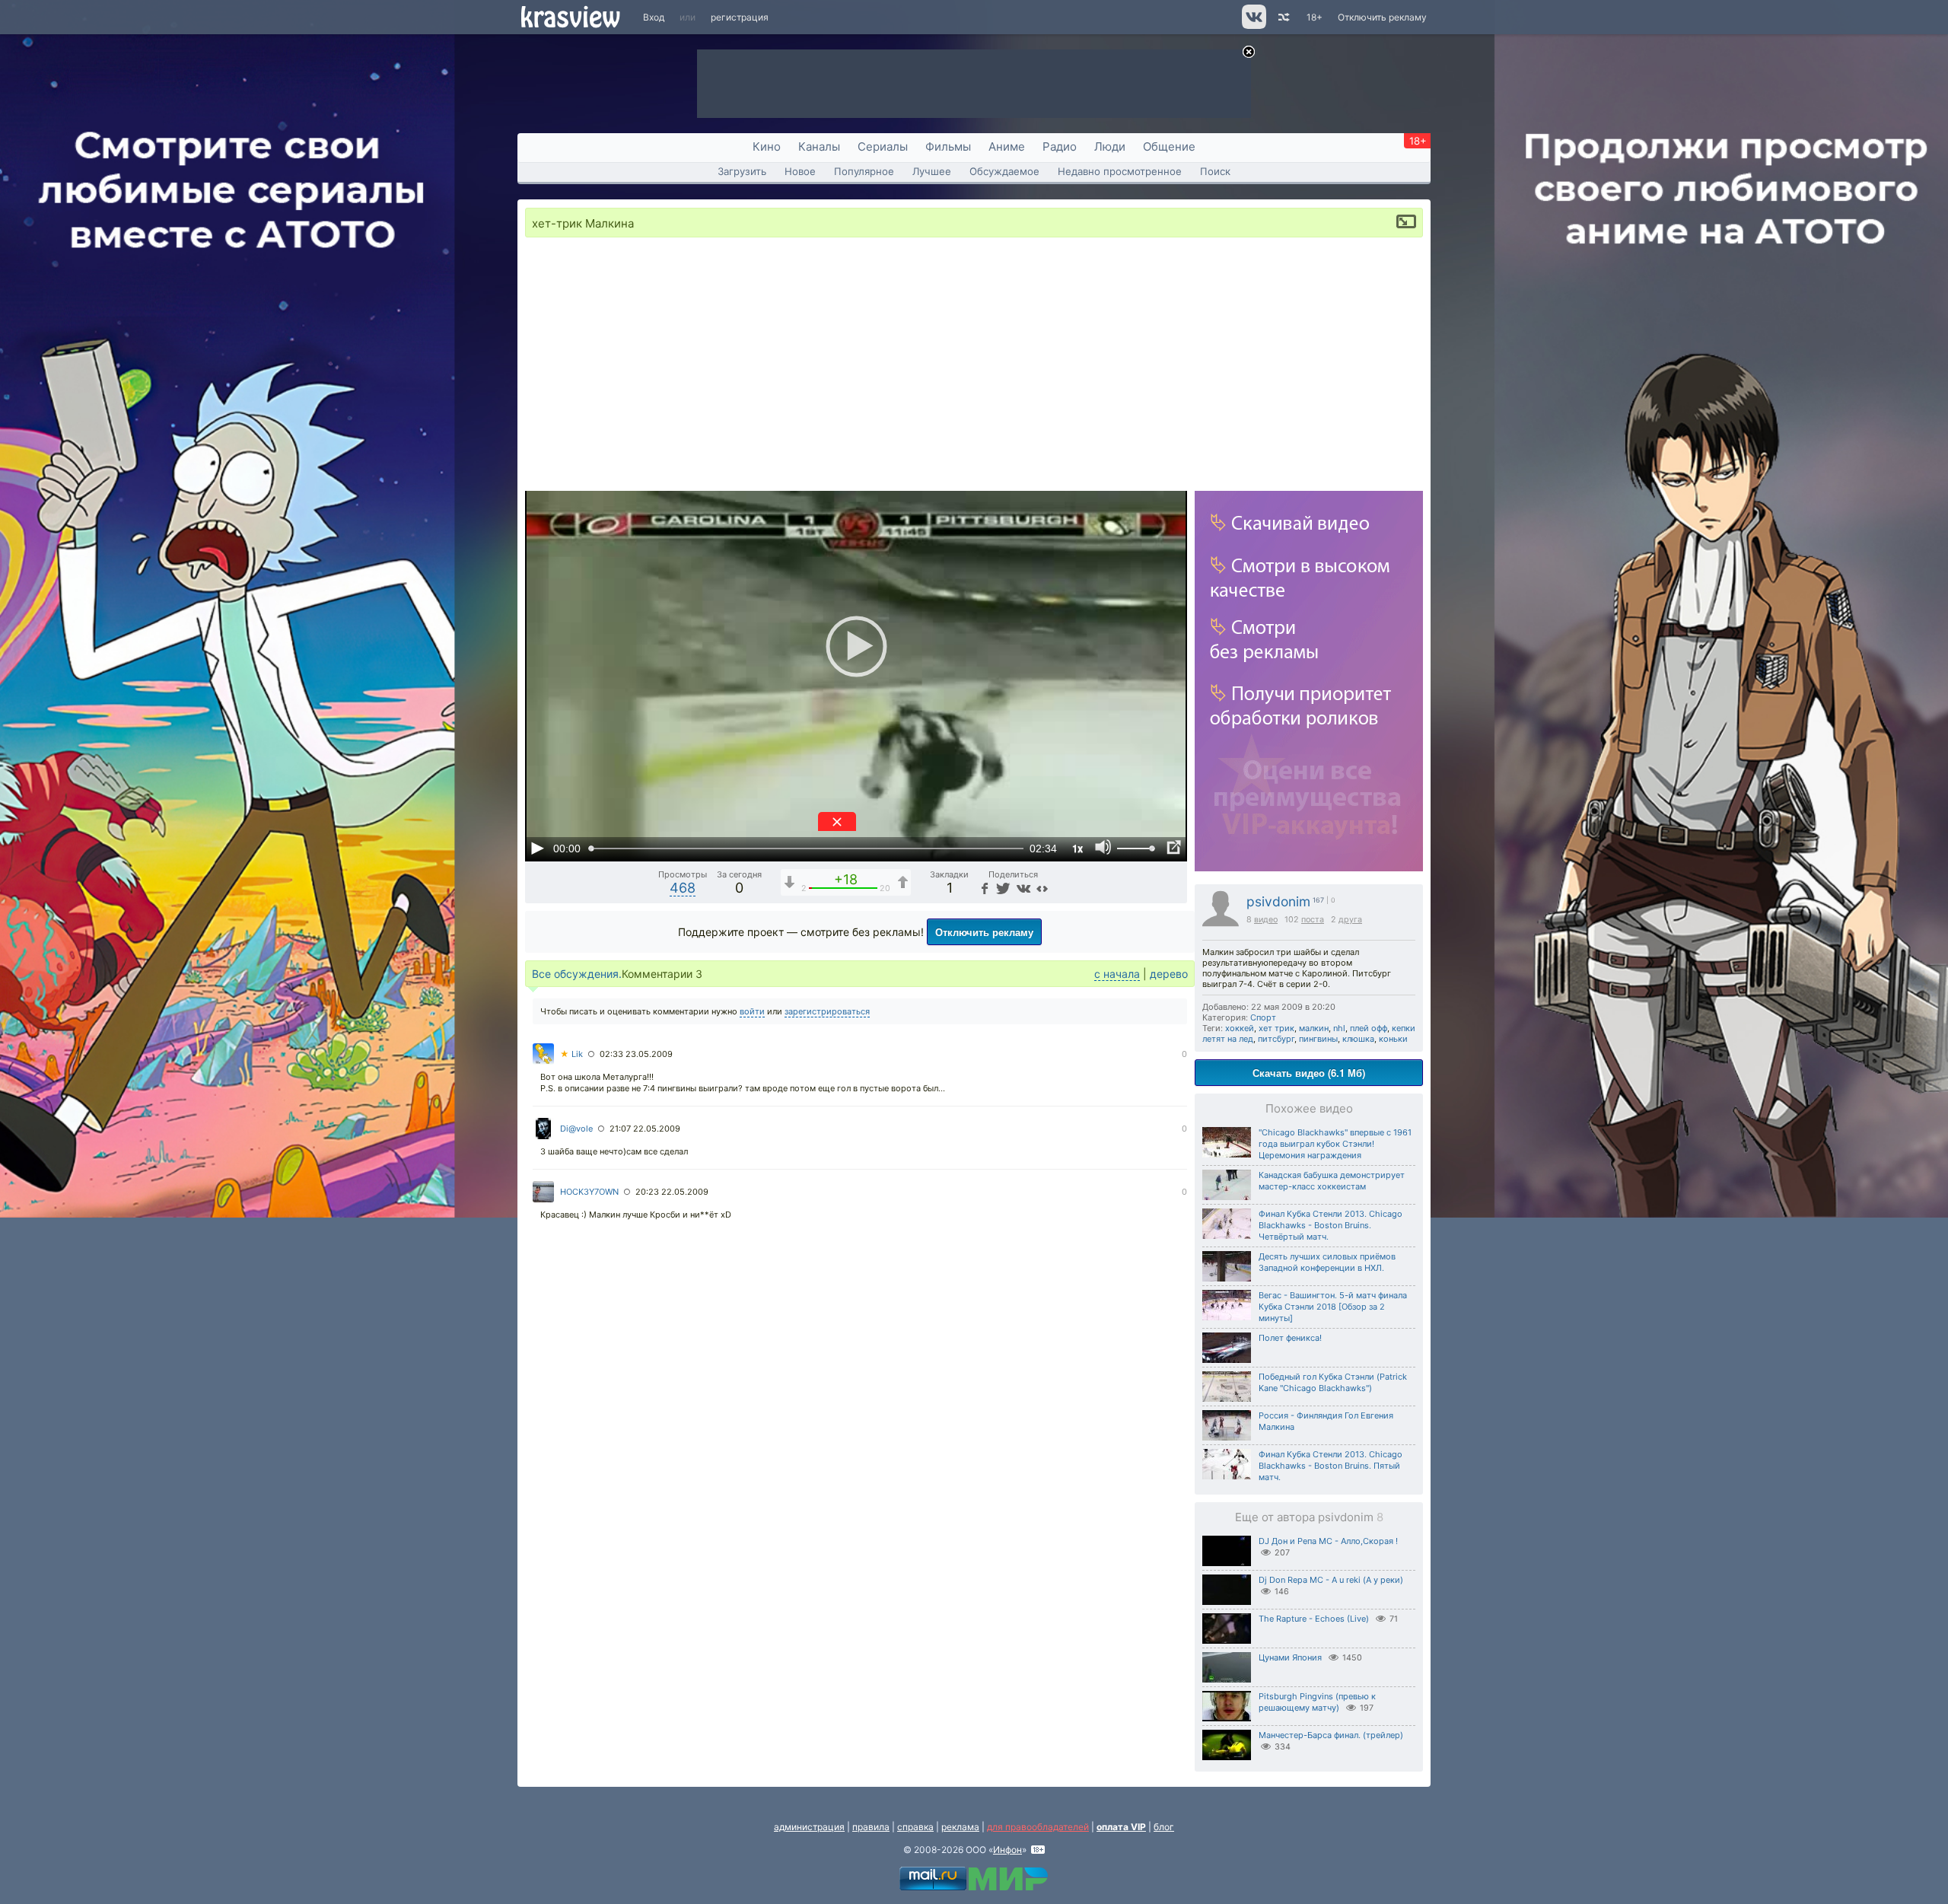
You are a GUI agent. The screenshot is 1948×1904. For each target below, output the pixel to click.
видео (1266, 920)
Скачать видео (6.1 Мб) (1309, 1073)
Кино (767, 146)
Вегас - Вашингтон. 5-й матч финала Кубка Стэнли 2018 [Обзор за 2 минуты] (1333, 1307)
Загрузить (742, 171)
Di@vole (576, 1129)
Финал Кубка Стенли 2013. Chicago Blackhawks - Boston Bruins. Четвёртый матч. (1330, 1225)
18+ (1315, 17)
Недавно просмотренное (1120, 171)
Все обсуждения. (577, 974)
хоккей (1240, 1028)
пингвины (1318, 1039)
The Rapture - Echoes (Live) (1314, 1619)
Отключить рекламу (1382, 17)
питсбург (1276, 1039)
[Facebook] (983, 888)
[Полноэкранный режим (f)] (1173, 848)
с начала (1117, 974)
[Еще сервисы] (1042, 888)
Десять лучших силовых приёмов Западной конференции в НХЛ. (1327, 1262)
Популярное (864, 171)
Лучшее (932, 171)
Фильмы (948, 146)
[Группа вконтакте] (1253, 25)
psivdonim (1278, 901)
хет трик (1276, 1028)
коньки (1393, 1039)
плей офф (1369, 1028)
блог (1164, 1827)
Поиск (1215, 171)
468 (683, 888)
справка (915, 1827)
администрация (809, 1827)
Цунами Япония (1290, 1657)
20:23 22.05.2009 (672, 1192)
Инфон (1007, 1850)
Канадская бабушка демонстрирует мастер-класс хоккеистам (1332, 1181)
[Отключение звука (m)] (1103, 848)
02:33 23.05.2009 (636, 1054)
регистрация (740, 17)
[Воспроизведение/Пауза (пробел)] (537, 848)
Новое (800, 171)
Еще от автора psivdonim (1309, 1517)
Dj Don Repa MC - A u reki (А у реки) (1331, 1580)
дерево (1169, 974)
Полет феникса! (1290, 1338)
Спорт (1263, 1017)
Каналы (819, 146)
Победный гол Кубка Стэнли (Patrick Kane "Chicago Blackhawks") (1333, 1382)
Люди (1110, 146)
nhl (1339, 1028)
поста (1313, 920)
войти (752, 1011)
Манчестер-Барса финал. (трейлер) (1331, 1735)
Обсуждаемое (1004, 171)
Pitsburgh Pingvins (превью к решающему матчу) (1317, 1702)
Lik (571, 1054)
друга (1350, 920)
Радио (1060, 146)
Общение (1169, 146)
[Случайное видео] (1283, 17)
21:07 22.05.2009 (645, 1129)
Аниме (1007, 146)
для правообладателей (1038, 1827)
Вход (654, 17)
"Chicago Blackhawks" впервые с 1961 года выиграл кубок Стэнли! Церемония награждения (1335, 1144)
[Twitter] (1002, 888)
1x (1077, 848)
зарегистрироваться (827, 1011)
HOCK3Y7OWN (589, 1192)
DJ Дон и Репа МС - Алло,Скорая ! (1328, 1541)
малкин (1314, 1028)
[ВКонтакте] (1022, 888)
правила (871, 1827)
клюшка (1358, 1039)
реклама (960, 1827)
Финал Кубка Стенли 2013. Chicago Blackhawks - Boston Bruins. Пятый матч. (1330, 1466)
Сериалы (883, 146)
